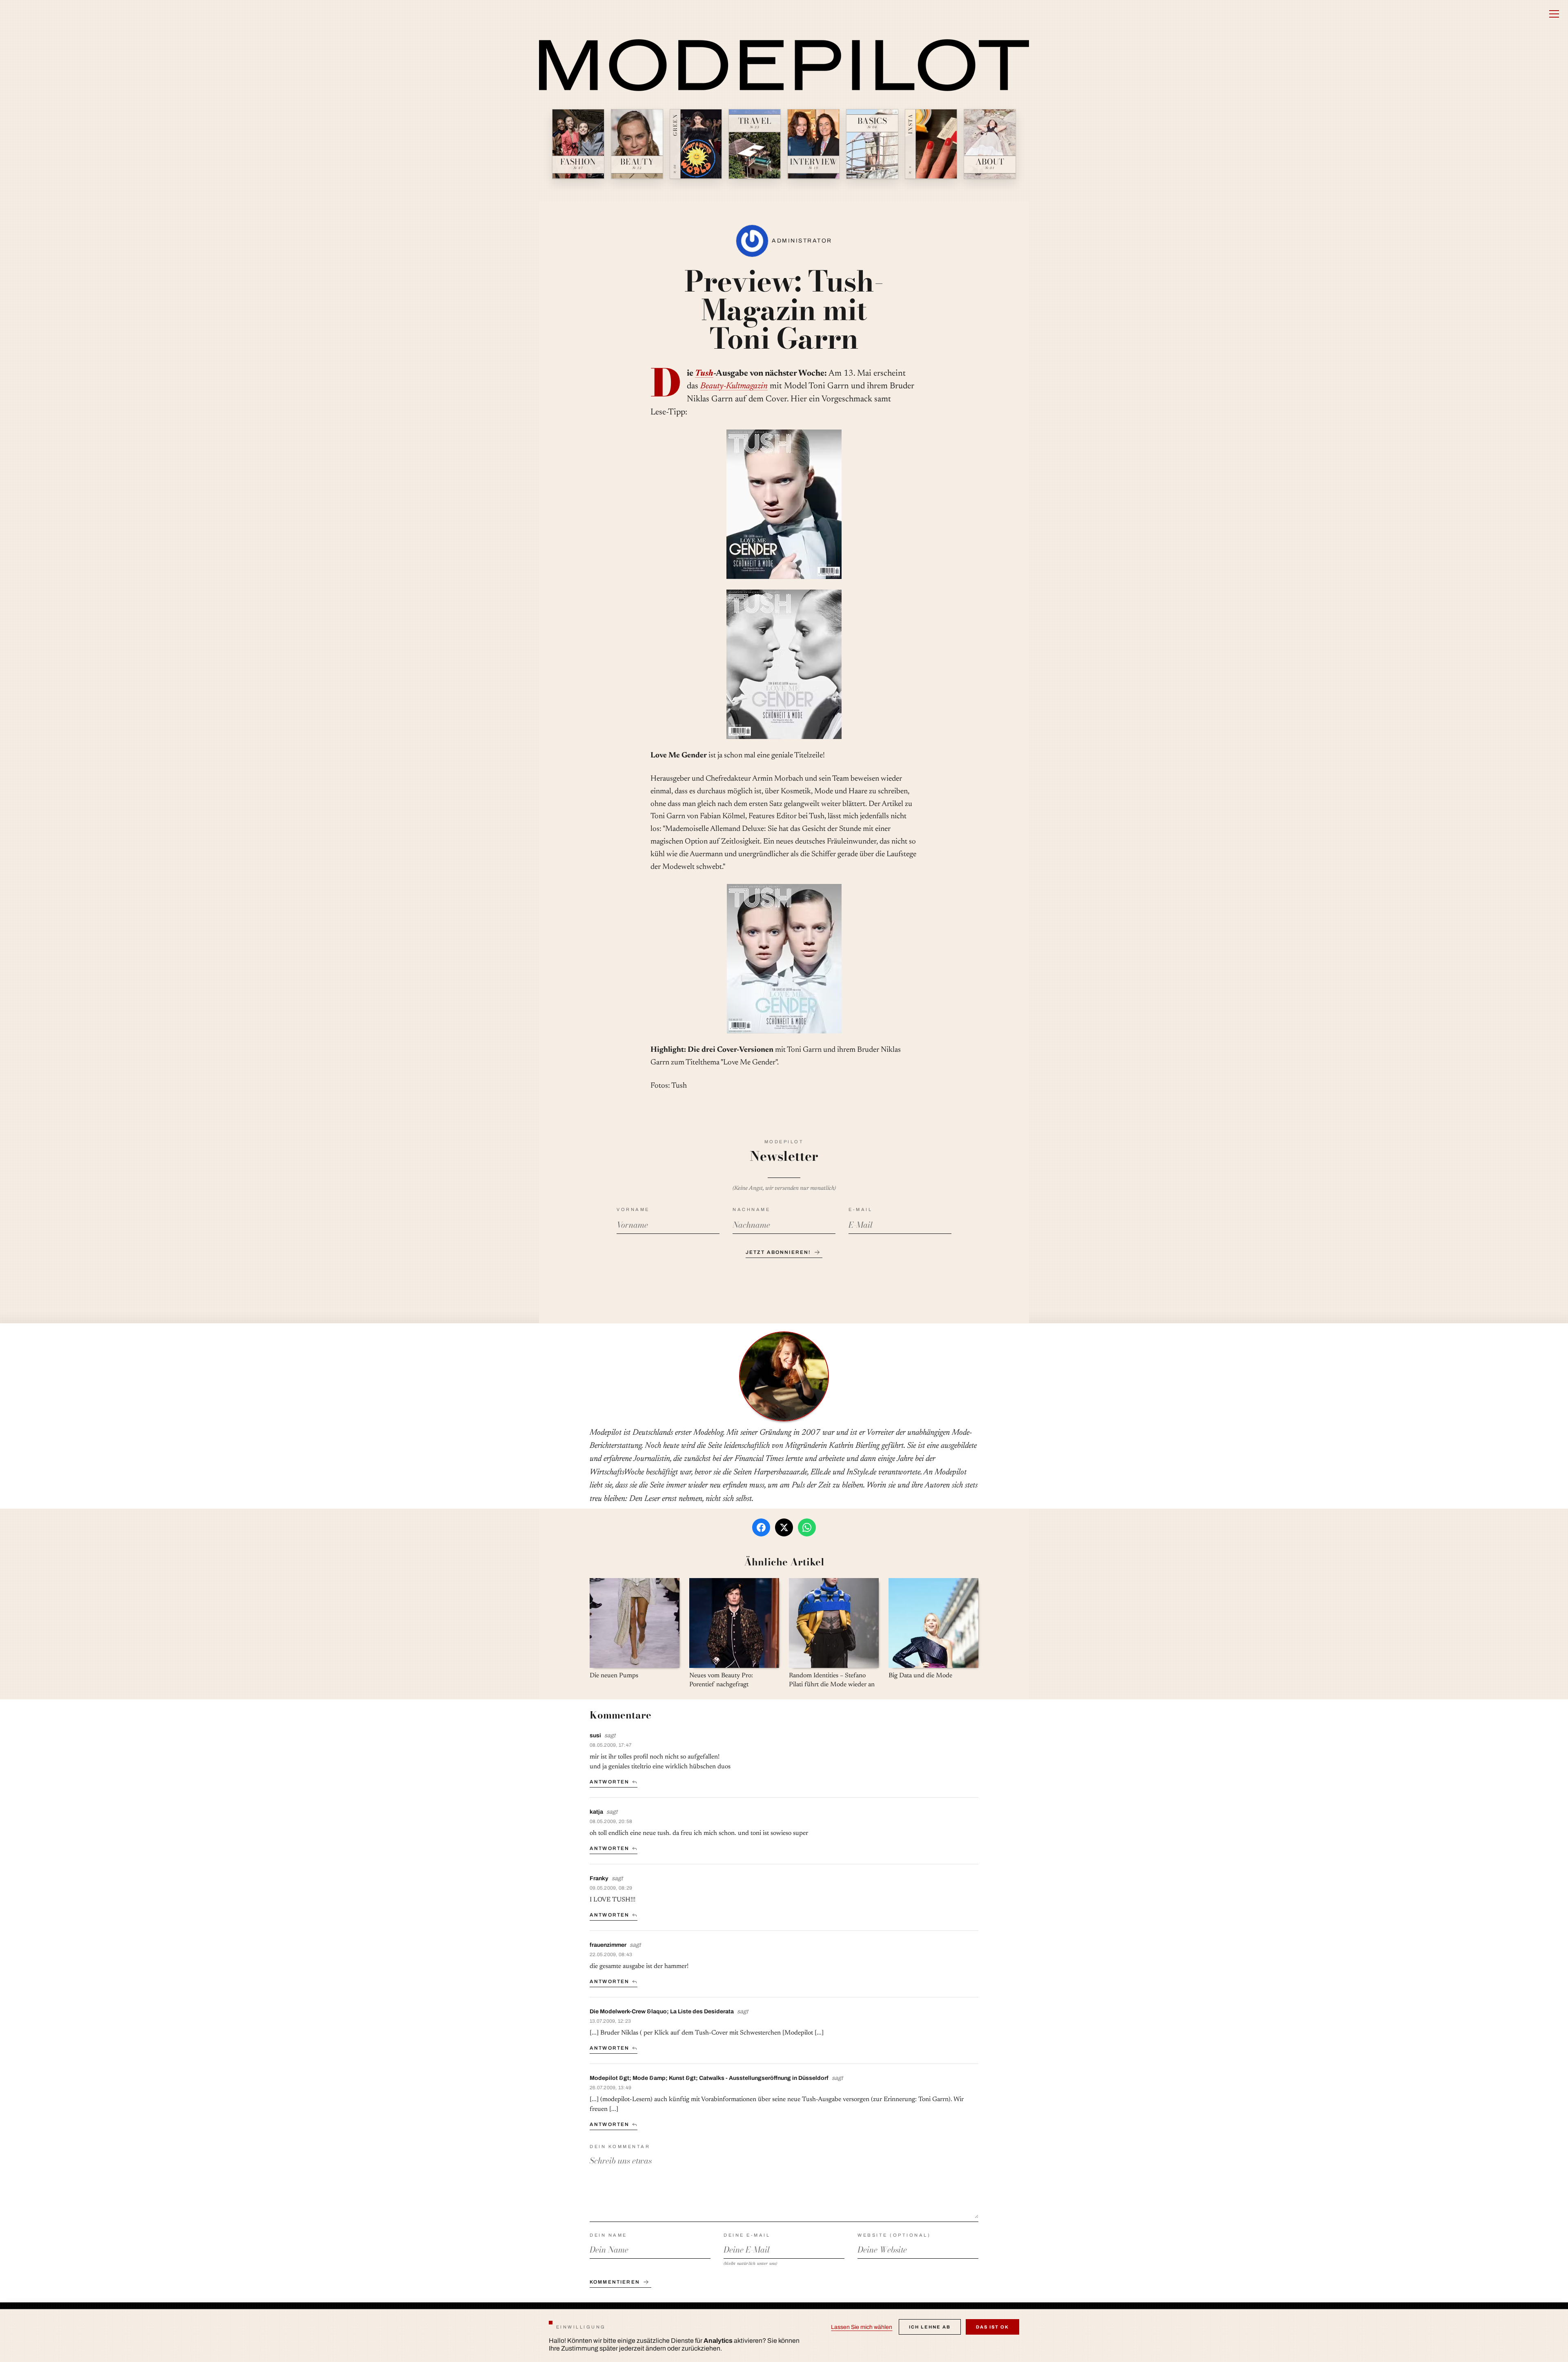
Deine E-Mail (747, 2235)
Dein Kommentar (620, 2146)
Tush (704, 374)
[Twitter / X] (784, 1527)
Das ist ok (992, 2327)
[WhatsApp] (807, 1527)
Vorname (633, 1209)
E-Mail (860, 1209)
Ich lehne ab (930, 2327)
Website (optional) (894, 2235)
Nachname (751, 1209)
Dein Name (608, 2235)
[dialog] (784, 2335)
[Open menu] (1554, 14)
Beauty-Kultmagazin (734, 386)
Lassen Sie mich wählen (862, 2327)
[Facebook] (761, 1527)
